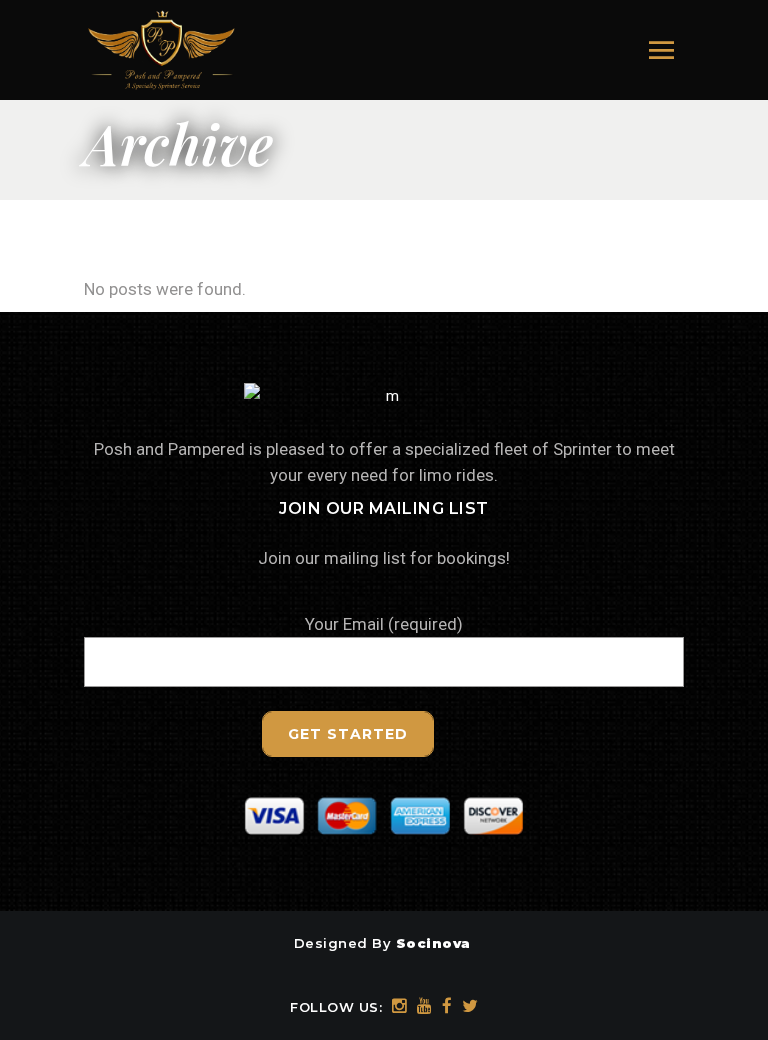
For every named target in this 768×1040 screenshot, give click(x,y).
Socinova (433, 943)
